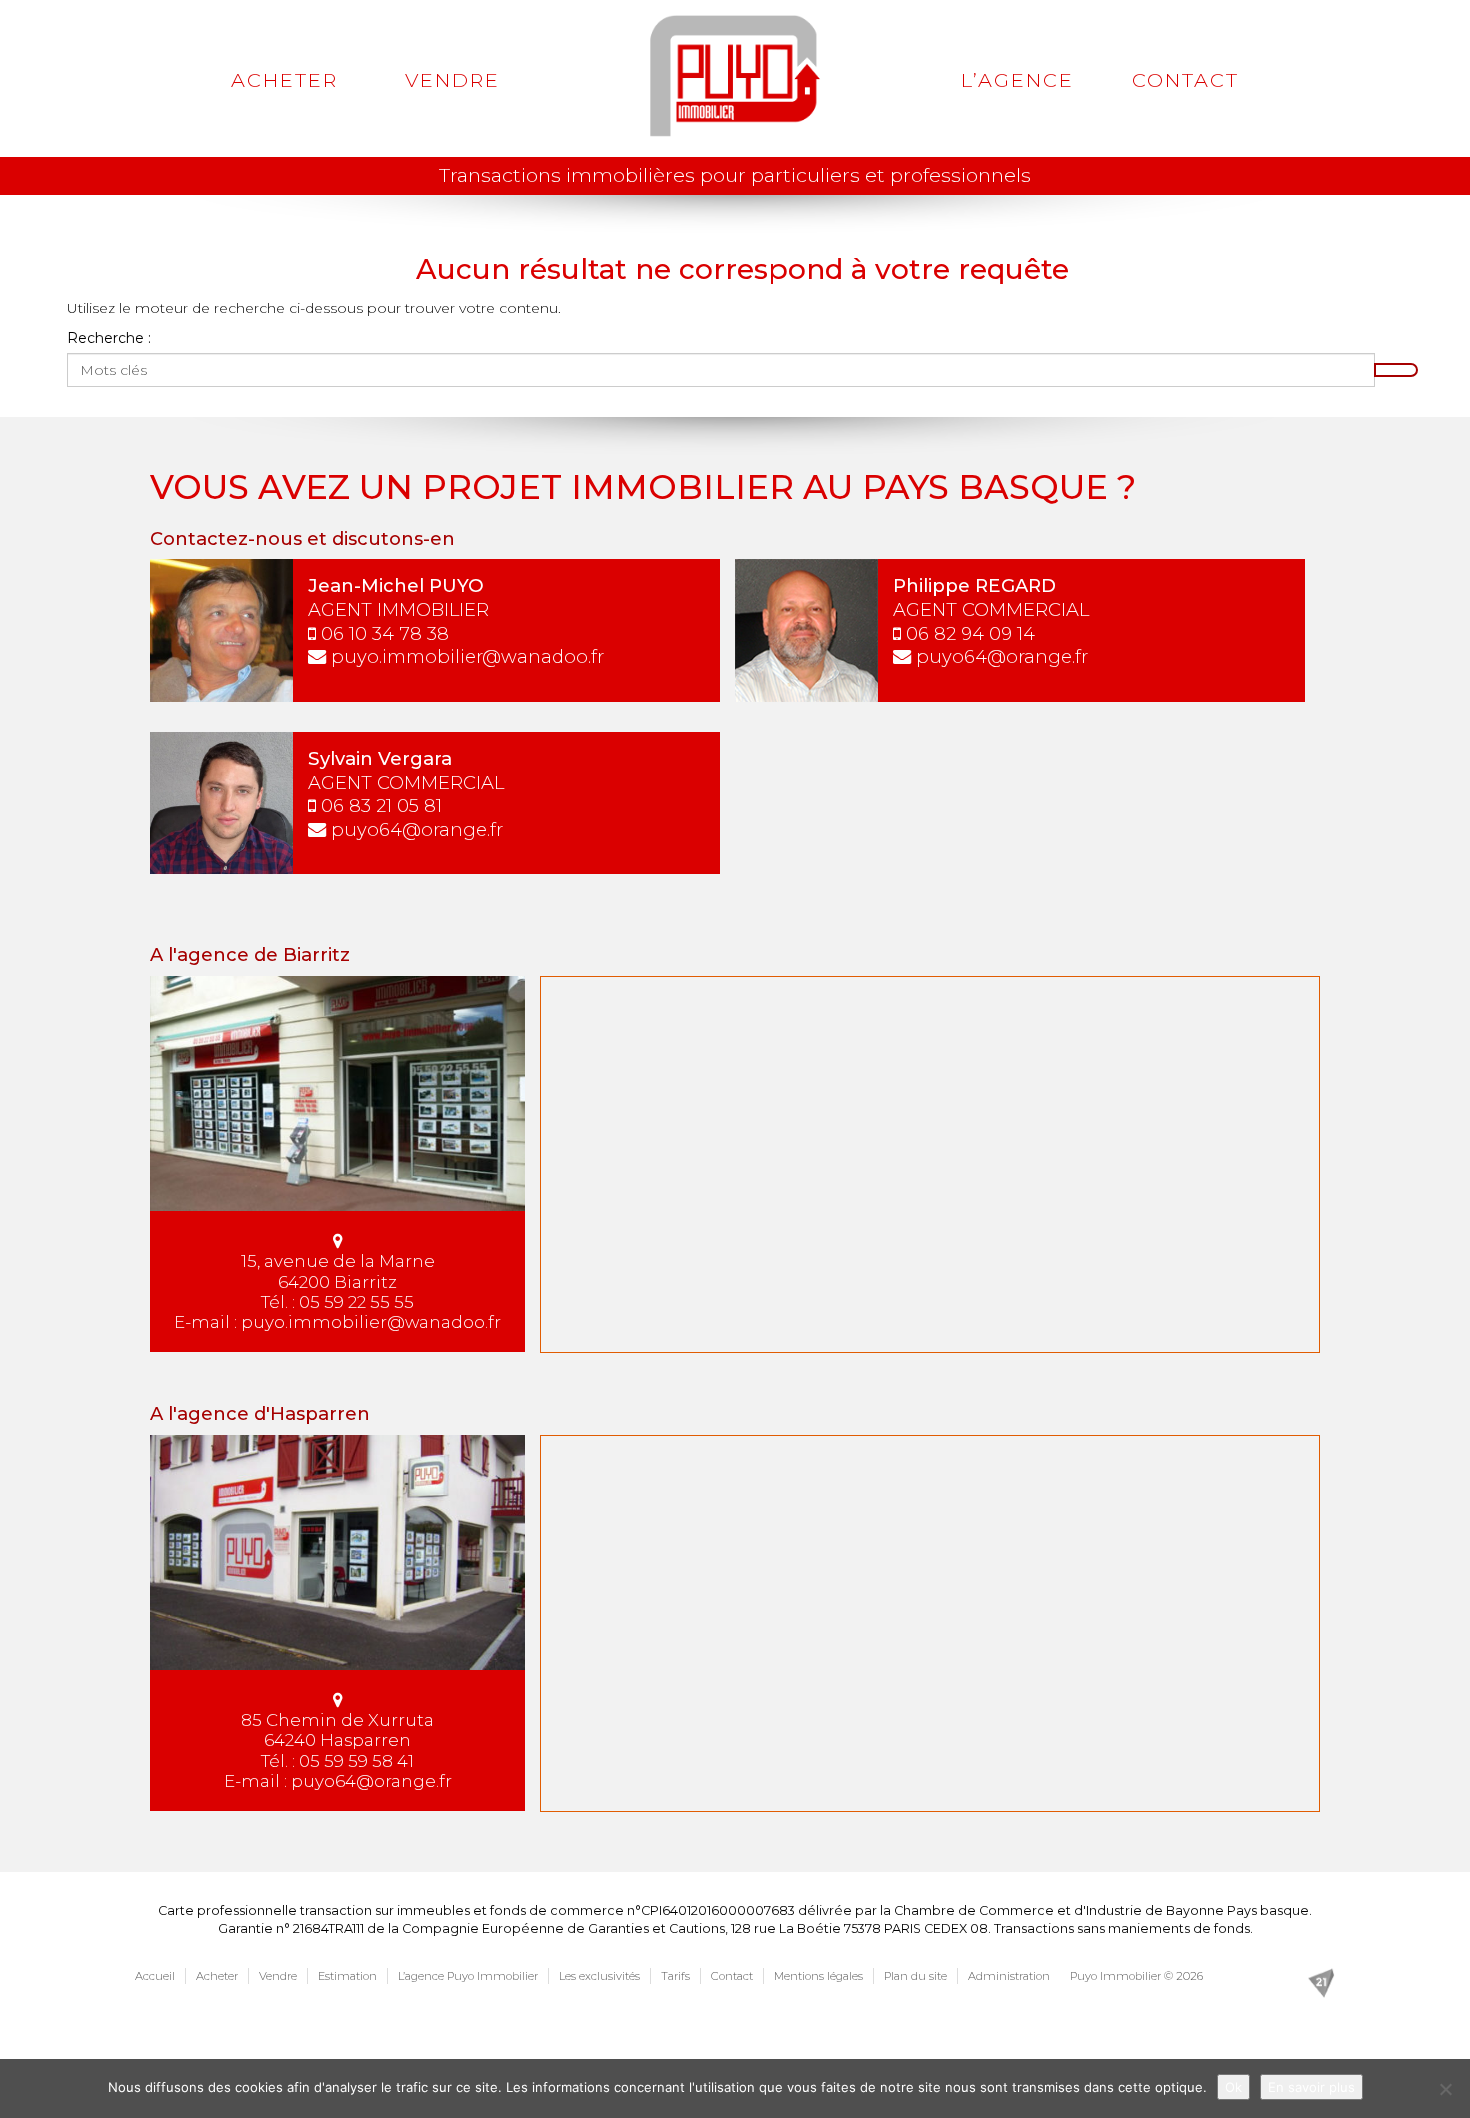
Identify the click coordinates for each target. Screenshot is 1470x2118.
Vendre (452, 80)
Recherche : (109, 338)
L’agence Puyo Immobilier (468, 1976)
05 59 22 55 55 (356, 1302)
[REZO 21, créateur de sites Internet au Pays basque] (1321, 1982)
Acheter (284, 80)
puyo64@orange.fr (1002, 656)
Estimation (347, 1976)
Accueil (155, 1976)
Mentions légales (818, 1976)
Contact (1185, 80)
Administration (1009, 1976)
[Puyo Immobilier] (735, 76)
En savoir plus (1311, 2087)
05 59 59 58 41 (356, 1761)
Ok (1233, 2087)
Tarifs (675, 1976)
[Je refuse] (1445, 2089)
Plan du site (915, 1976)
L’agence (1017, 80)
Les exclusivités (599, 1976)
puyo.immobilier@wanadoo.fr (467, 656)
